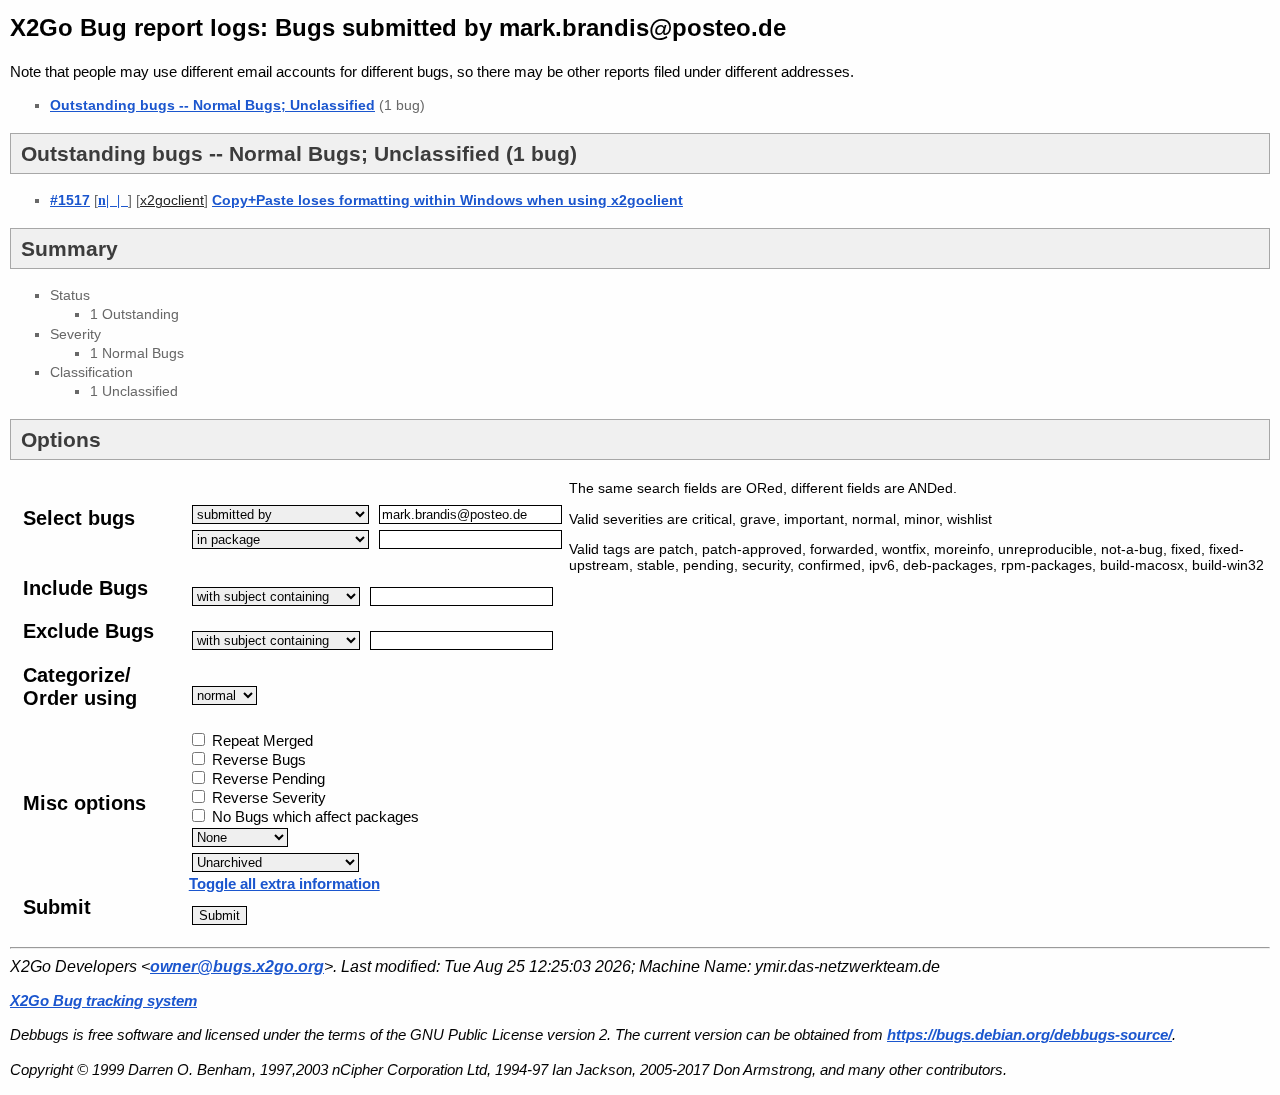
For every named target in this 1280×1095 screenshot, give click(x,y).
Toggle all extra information (284, 883)
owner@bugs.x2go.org (237, 966)
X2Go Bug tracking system (103, 1000)
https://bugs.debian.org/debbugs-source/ (1029, 1034)
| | (113, 200)
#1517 (70, 200)
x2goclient (172, 200)
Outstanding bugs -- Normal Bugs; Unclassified (212, 105)
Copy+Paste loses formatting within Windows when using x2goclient (447, 200)
